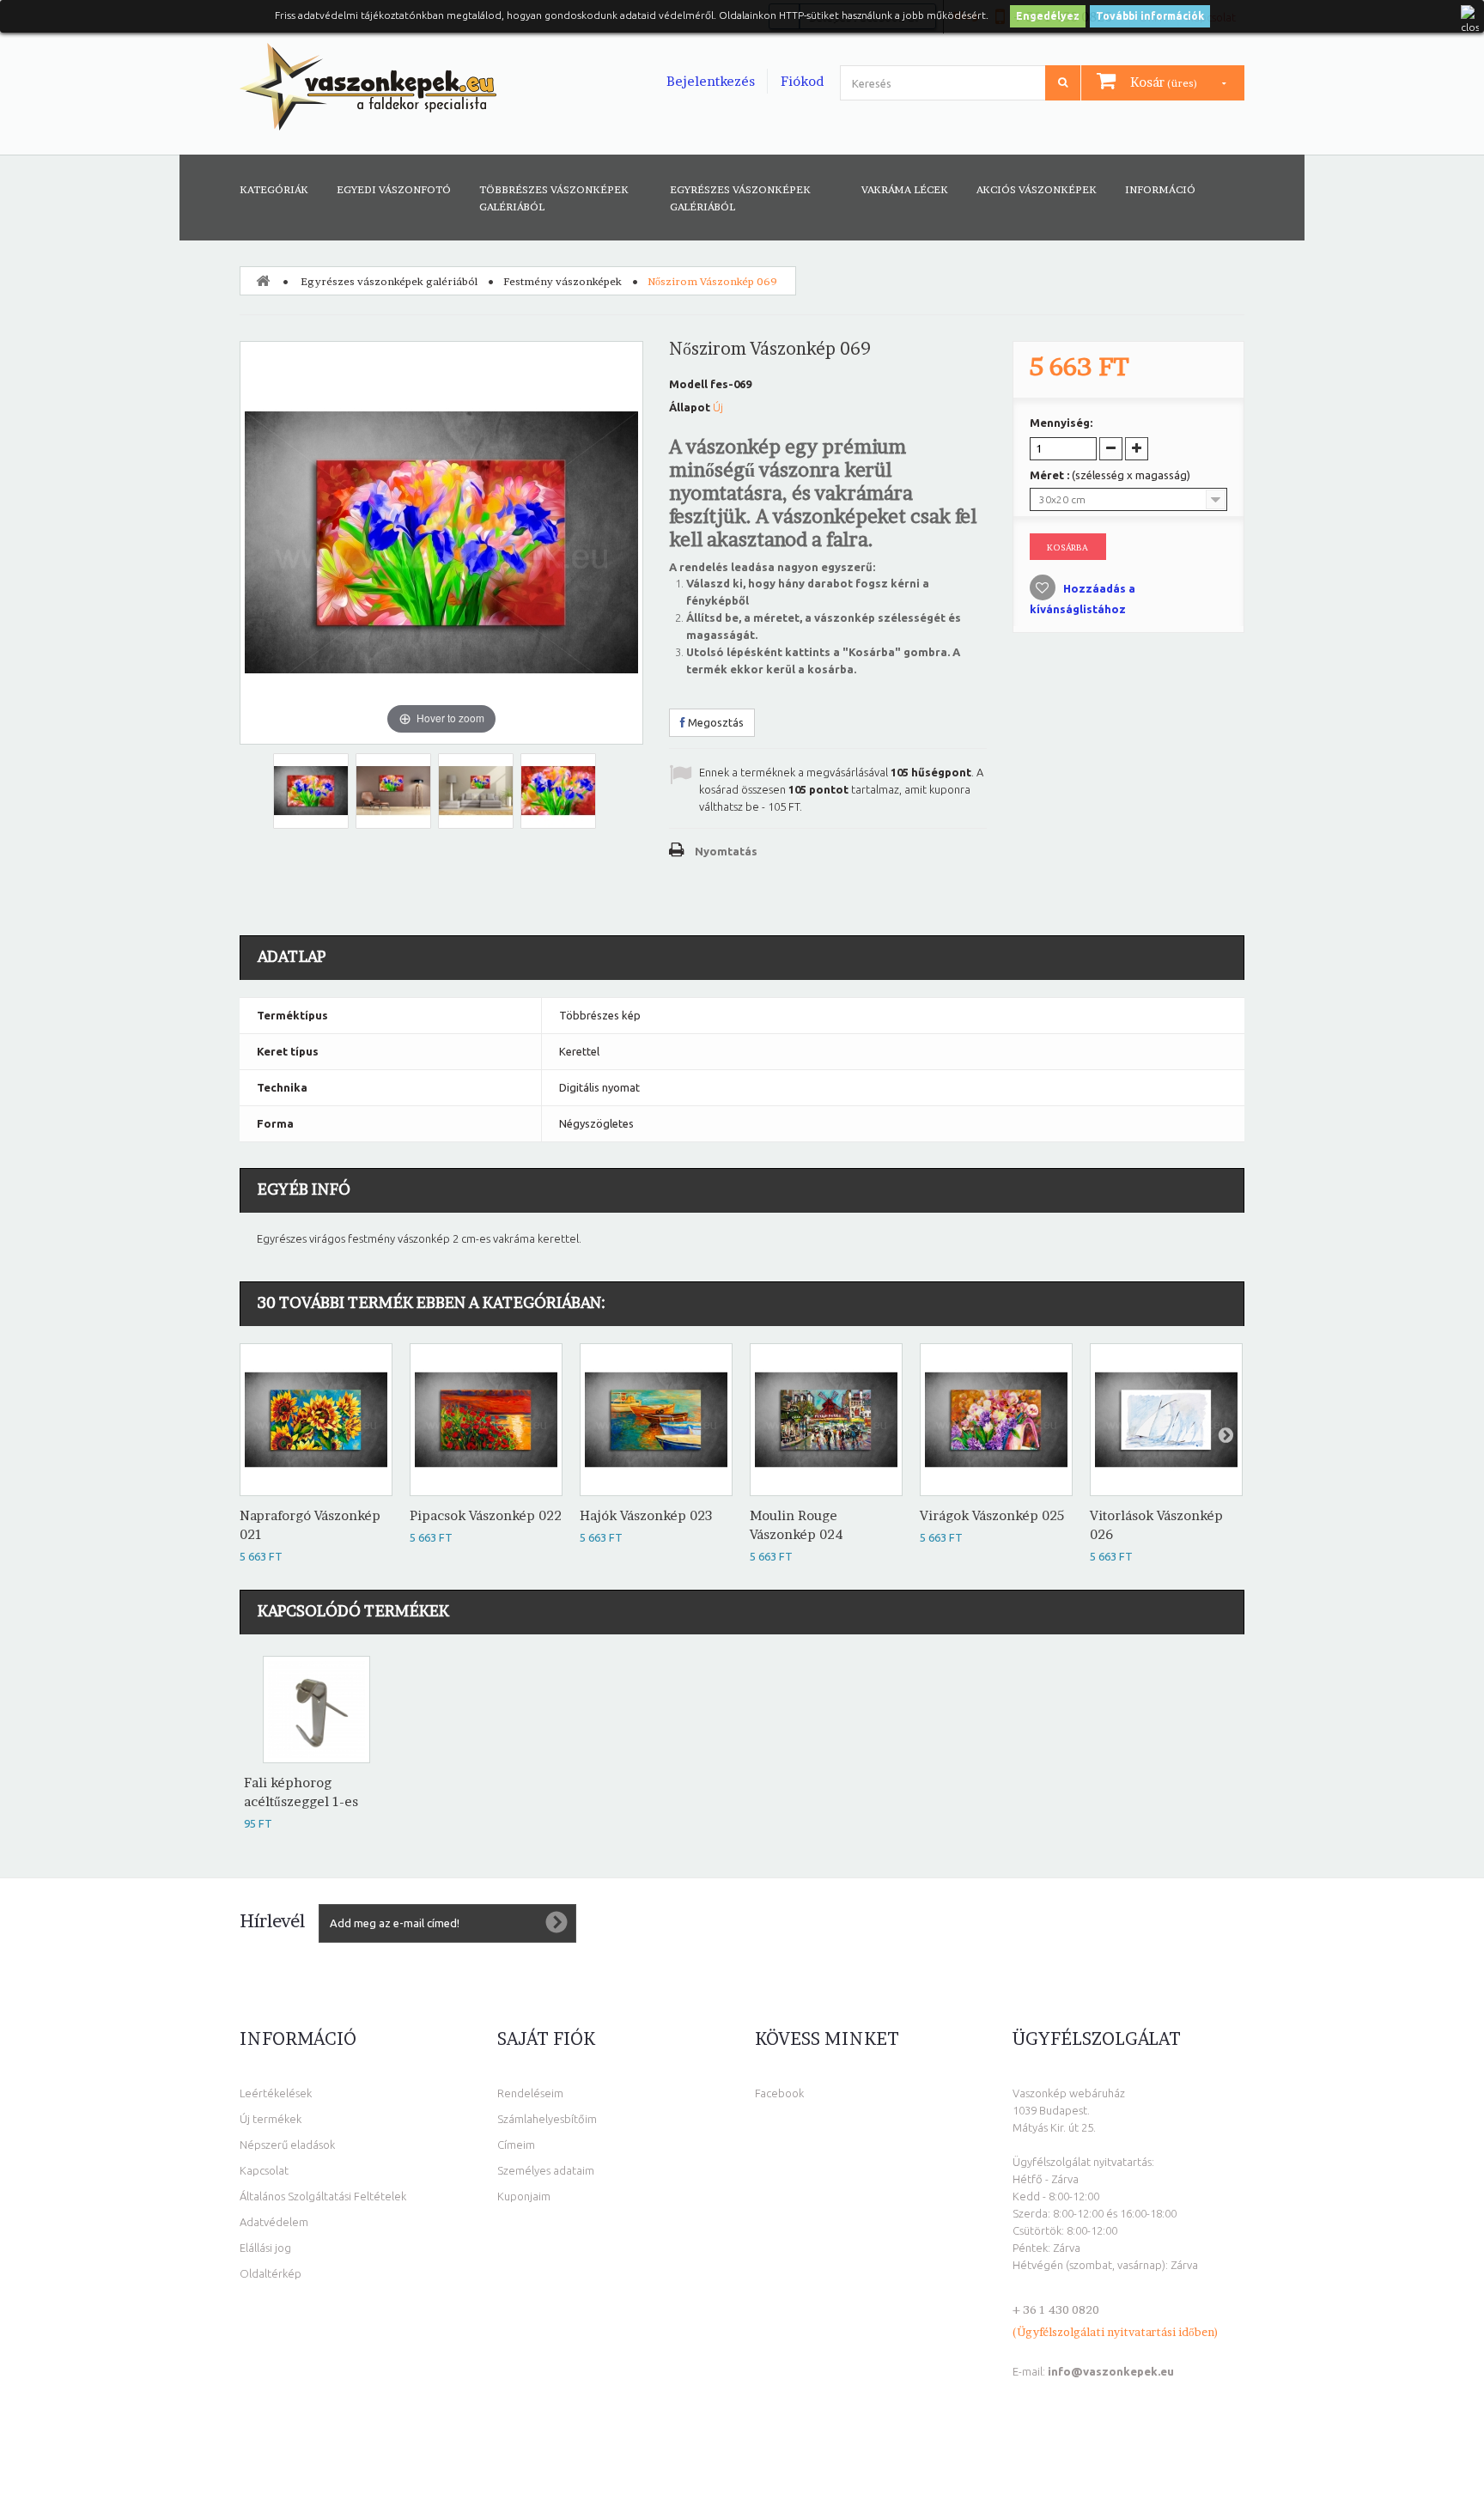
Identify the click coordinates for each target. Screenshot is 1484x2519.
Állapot (690, 407)
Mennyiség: (1061, 423)
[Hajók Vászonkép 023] (656, 1420)
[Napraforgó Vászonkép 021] (316, 1420)
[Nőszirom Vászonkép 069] (311, 791)
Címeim (516, 2145)
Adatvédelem (274, 2222)
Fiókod (802, 81)
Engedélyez (1048, 16)
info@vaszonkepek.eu (1111, 2371)
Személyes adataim (546, 2170)
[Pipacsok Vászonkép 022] (486, 1420)
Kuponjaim (524, 2196)
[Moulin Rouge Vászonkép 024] (826, 1420)
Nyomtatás (726, 851)
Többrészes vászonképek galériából (554, 198)
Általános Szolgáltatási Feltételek (323, 2196)
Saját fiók (546, 2039)
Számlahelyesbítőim (547, 2119)
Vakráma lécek (905, 189)
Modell (688, 384)
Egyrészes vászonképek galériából (740, 198)
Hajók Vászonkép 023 (646, 1515)
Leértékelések (276, 2093)
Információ (1160, 189)
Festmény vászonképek (563, 281)
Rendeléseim (530, 2093)
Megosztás (715, 722)
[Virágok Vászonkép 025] (996, 1420)
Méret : (1110, 475)
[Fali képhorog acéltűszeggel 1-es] (316, 1710)
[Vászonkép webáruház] (368, 87)
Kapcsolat (264, 2170)
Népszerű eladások (287, 2145)
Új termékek (271, 2119)
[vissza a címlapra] (263, 280)
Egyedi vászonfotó (394, 189)
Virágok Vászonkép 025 (992, 1515)
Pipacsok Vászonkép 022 (486, 1515)
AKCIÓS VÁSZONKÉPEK (1037, 189)
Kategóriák (274, 189)
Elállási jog (265, 2248)
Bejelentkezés (711, 81)
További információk (1150, 16)
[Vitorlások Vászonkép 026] (1166, 1420)
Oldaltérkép (271, 2273)
